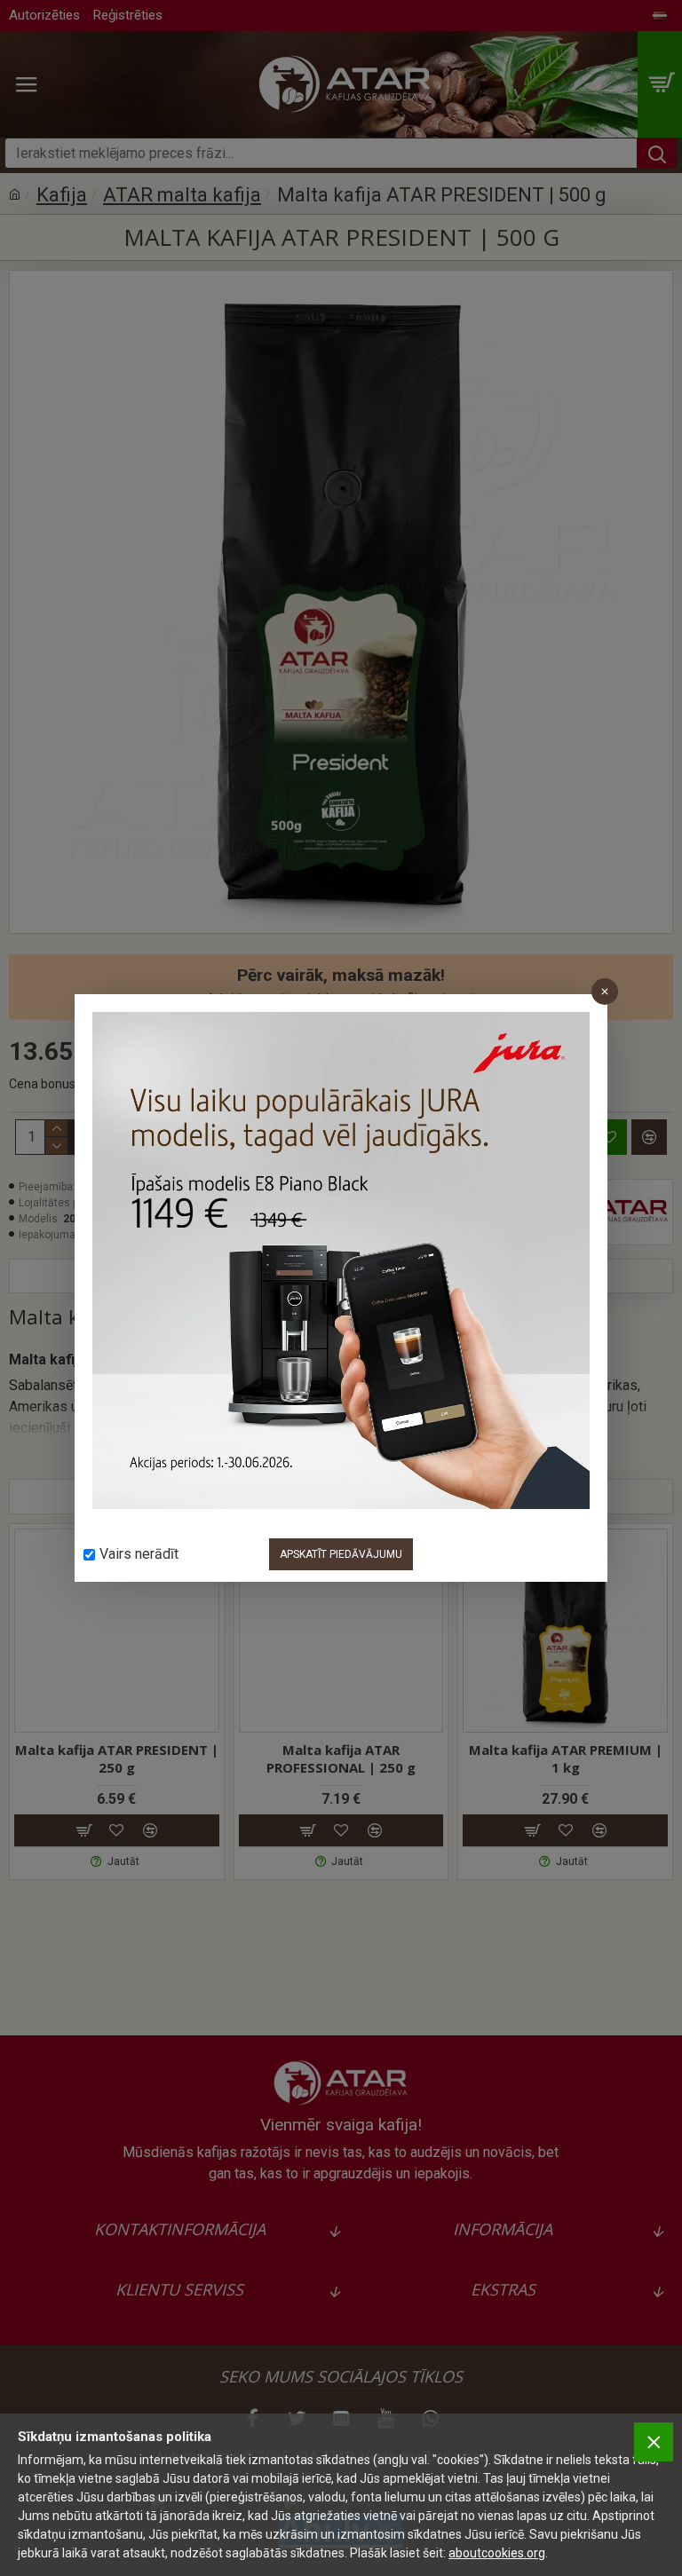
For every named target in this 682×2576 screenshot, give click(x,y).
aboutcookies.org (497, 2553)
